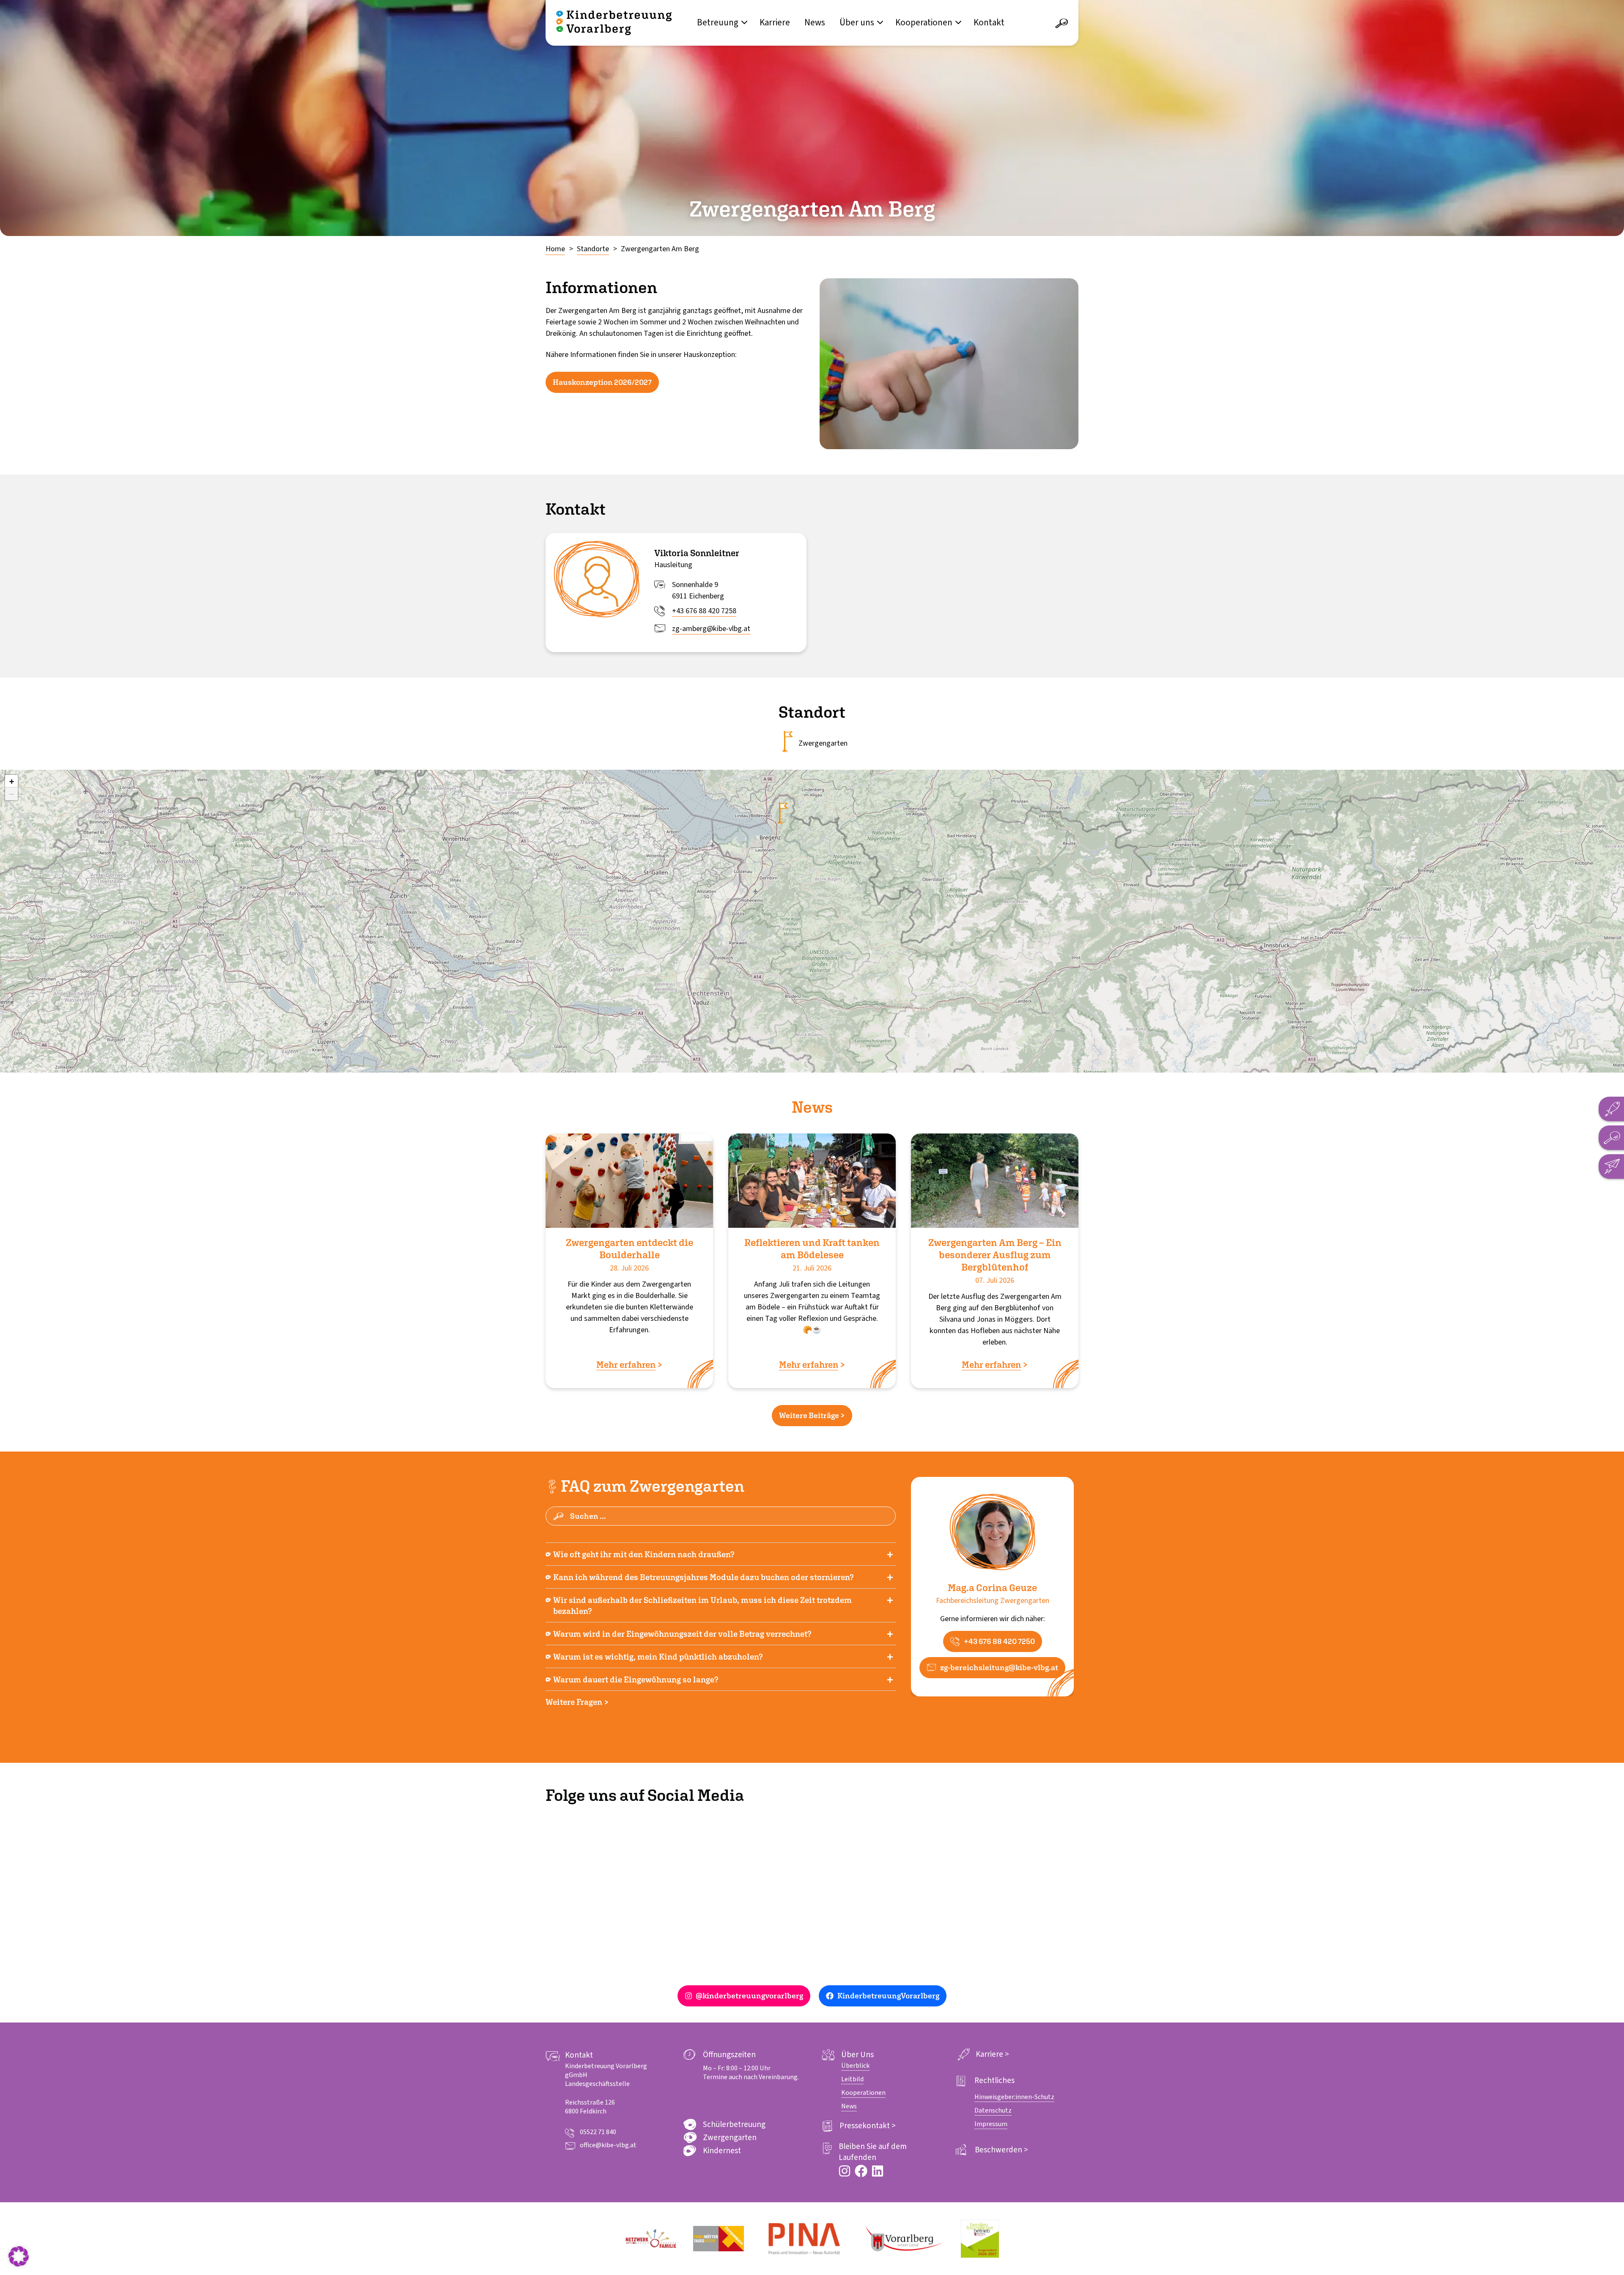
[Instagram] (845, 2171)
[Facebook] (861, 2171)
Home (555, 249)
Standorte (593, 249)
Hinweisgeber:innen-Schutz (1014, 2097)
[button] (11, 781)
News (815, 22)
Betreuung (718, 22)
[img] (783, 813)
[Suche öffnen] (1062, 24)
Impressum (991, 2124)
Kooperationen (924, 22)
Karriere (775, 22)
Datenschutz (993, 2110)
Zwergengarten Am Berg (660, 249)
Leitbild (852, 2079)
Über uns (857, 22)
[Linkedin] (878, 2171)
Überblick (855, 2066)
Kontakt (989, 22)
